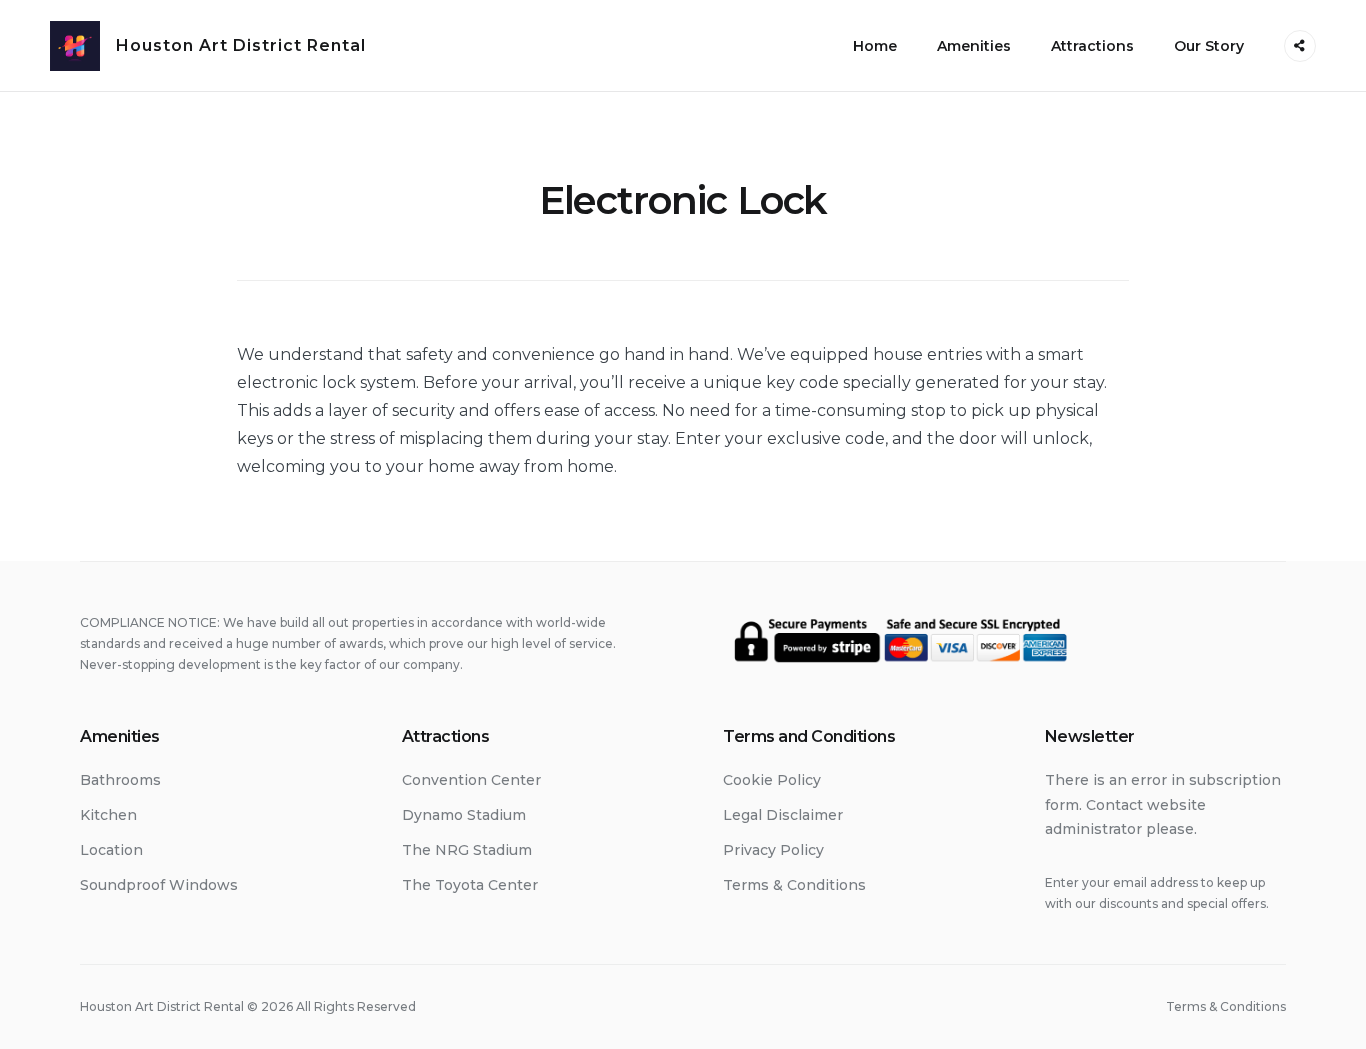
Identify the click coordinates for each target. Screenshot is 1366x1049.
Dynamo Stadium (464, 815)
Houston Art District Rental (241, 45)
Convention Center (471, 780)
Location (111, 850)
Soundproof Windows (159, 885)
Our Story (1209, 46)
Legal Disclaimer (783, 815)
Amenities (974, 46)
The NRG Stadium (467, 850)
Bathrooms (120, 780)
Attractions (1092, 46)
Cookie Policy (772, 780)
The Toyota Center (470, 885)
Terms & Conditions (794, 885)
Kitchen (108, 815)
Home (875, 46)
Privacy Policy (773, 850)
